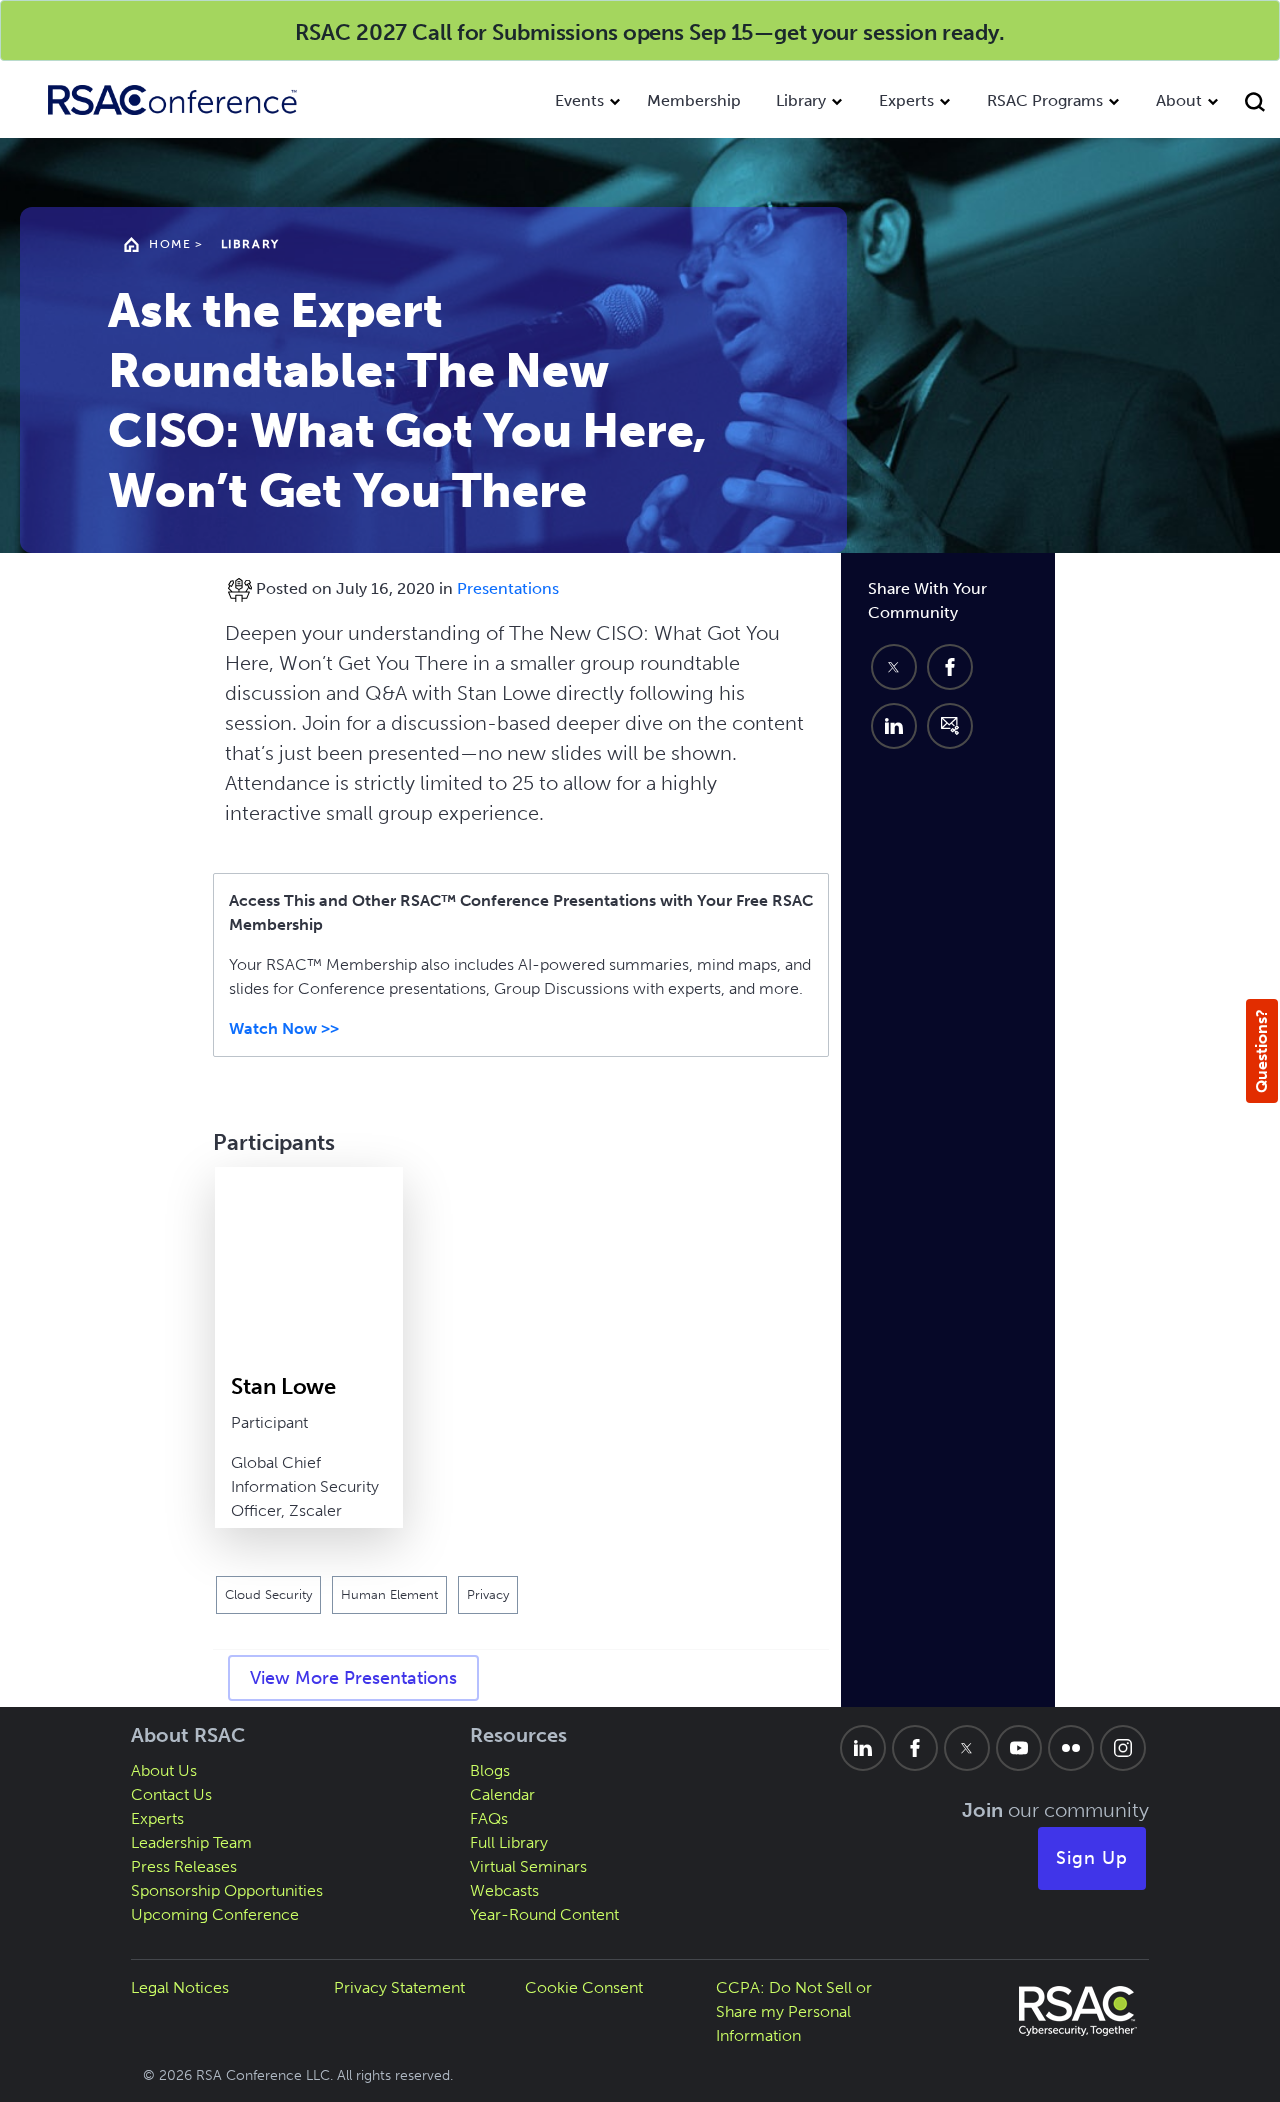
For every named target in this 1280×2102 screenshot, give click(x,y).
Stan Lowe (283, 1386)
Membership (694, 100)
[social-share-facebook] (950, 667)
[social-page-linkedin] (863, 1748)
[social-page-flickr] (1071, 1748)
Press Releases (184, 1866)
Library (801, 100)
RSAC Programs (1045, 100)
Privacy (488, 1594)
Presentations (508, 588)
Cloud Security (268, 1594)
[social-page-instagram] (1123, 1748)
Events (579, 100)
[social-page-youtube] (1019, 1748)
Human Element (389, 1594)
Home (170, 244)
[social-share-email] (950, 726)
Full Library (509, 1842)
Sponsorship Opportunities (227, 1890)
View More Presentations (353, 1678)
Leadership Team (191, 1842)
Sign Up (1092, 1858)
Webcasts (504, 1890)
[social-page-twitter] (967, 1748)
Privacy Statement (399, 1987)
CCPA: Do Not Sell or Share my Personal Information (794, 2011)
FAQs (489, 1818)
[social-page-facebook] (915, 1748)
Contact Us (171, 1794)
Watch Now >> (284, 1028)
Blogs (490, 1770)
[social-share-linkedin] (894, 726)
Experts (906, 100)
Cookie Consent (584, 1987)
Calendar (502, 1794)
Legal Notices (180, 1987)
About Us (164, 1770)
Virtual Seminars (528, 1866)
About (1179, 100)
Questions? (1261, 1051)
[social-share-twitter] (894, 667)
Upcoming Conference (215, 1914)
